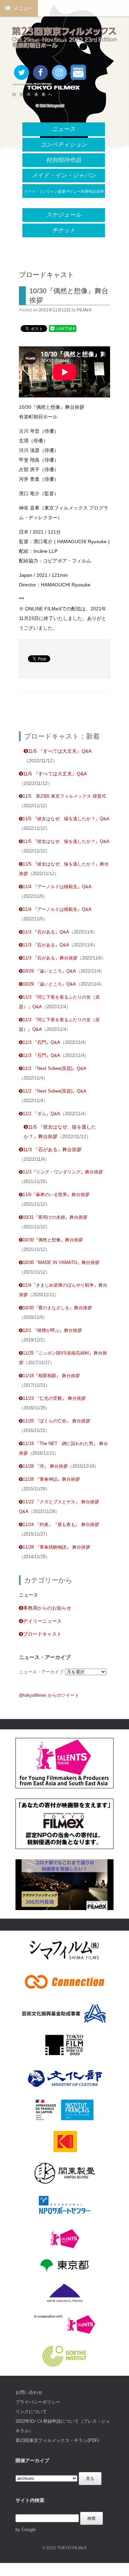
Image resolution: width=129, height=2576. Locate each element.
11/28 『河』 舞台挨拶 (45, 1466)
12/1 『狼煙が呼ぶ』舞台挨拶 (52, 1330)
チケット (64, 230)
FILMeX (84, 310)
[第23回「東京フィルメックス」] (64, 38)
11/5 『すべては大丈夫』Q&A (60, 751)
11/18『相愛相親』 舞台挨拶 (51, 1376)
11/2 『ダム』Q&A (41, 1114)
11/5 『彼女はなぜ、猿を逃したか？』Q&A (66, 819)
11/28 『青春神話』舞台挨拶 (51, 1479)
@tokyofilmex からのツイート (49, 1695)
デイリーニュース (42, 1621)
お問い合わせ (29, 2392)
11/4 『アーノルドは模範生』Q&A (57, 887)
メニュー (23, 8)
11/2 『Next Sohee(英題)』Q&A (55, 1068)
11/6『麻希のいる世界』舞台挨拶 (56, 1195)
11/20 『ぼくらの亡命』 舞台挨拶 (56, 1421)
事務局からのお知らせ (47, 1608)
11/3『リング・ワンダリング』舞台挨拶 (63, 1172)
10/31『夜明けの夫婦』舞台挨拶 (55, 1217)
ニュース (64, 129)
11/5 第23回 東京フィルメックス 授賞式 (64, 796)
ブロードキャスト (42, 1634)
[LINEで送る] (63, 328)
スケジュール (64, 215)
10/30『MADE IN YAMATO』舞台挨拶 (61, 1262)
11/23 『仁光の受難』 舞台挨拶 (54, 1398)
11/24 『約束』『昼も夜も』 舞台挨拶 (61, 1524)
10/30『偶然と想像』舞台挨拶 (53, 1240)
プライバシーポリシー (38, 2402)
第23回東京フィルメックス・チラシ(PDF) (57, 2440)
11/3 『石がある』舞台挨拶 (50, 958)
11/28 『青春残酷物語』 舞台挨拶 (56, 1547)
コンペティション (64, 145)
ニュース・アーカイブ (41, 1672)
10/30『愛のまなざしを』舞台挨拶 (57, 1308)
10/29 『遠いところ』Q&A (49, 971)
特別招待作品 (64, 160)
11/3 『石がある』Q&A (46, 932)
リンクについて (31, 2412)
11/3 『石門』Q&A (41, 1042)
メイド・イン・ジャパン (64, 175)
